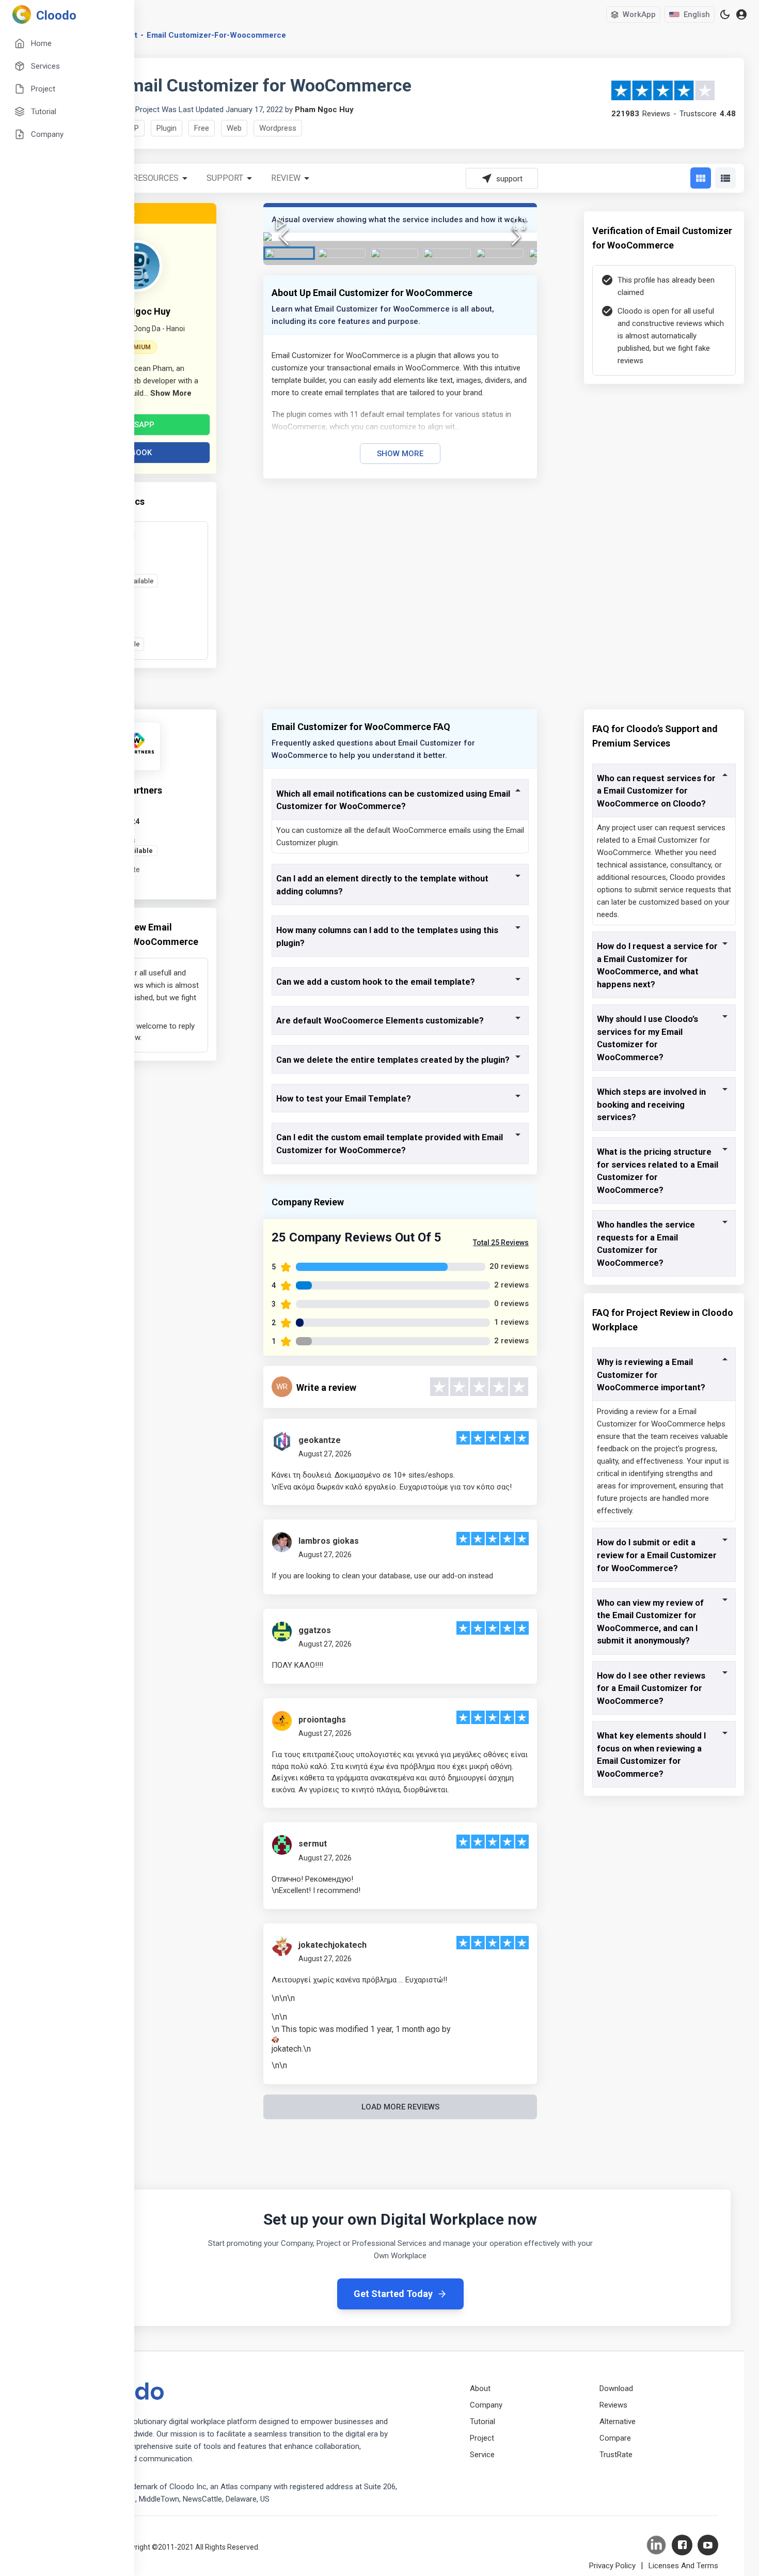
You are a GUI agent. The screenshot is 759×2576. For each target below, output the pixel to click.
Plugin (167, 128)
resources (156, 178)
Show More (400, 454)
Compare (615, 2438)
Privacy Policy (612, 2566)
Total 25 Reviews (501, 1243)
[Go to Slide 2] (342, 253)
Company (486, 2405)
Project (482, 2438)
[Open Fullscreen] (519, 224)
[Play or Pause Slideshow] (281, 224)
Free (202, 128)
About (480, 2388)
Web (234, 128)
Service (482, 2455)
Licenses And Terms (683, 2566)
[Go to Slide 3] (394, 253)
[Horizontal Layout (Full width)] (725, 178)
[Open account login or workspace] (741, 15)
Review (286, 178)
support (225, 178)
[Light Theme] (725, 14)
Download (616, 2388)
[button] (400, 237)
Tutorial (483, 2422)
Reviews (613, 2405)
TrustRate (616, 2455)
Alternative (618, 2422)
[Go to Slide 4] (447, 253)
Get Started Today (393, 2294)
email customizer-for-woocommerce (216, 35)
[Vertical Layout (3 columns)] (701, 178)
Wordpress (278, 128)
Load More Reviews (400, 2107)
